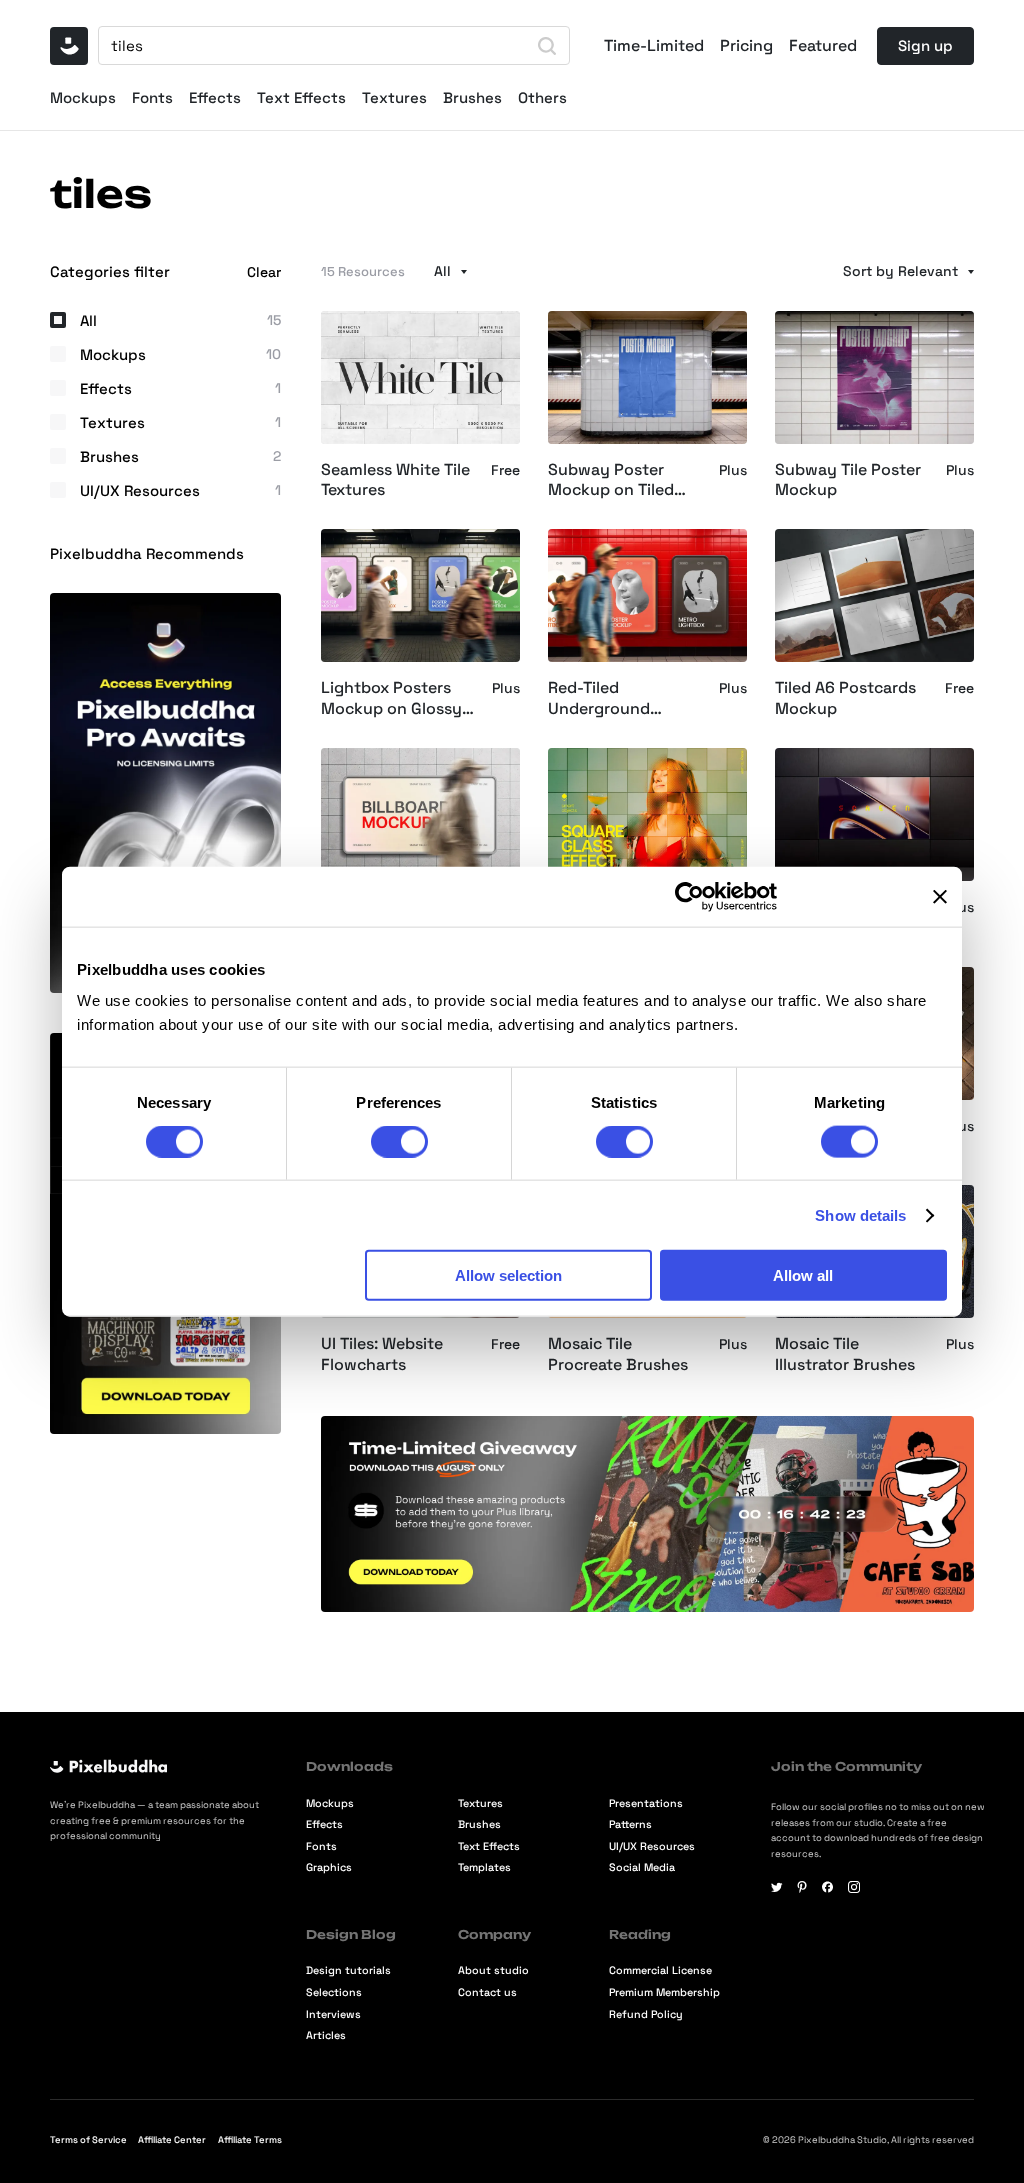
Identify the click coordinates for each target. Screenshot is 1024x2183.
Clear (264, 272)
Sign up (925, 45)
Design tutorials (348, 1970)
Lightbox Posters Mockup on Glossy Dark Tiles (391, 699)
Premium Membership (664, 1992)
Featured (823, 46)
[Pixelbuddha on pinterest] (802, 1887)
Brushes (472, 97)
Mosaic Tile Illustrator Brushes (845, 1354)
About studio (493, 1970)
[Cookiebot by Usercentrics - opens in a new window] (689, 896)
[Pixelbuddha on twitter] (777, 1887)
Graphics (329, 1867)
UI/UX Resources (652, 1846)
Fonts (152, 97)
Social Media (642, 1867)
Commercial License (660, 1970)
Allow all (803, 1275)
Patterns (630, 1824)
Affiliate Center (172, 2140)
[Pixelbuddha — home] (69, 46)
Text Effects (301, 97)
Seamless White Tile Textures (395, 480)
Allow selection (508, 1275)
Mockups (83, 97)
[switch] (399, 1141)
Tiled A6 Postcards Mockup (845, 698)
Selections (334, 1992)
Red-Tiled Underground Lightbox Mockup (615, 699)
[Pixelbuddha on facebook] (828, 1887)
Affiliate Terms (250, 2140)
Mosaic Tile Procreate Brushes (618, 1354)
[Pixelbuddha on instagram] (854, 1887)
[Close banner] (940, 896)
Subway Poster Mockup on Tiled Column (611, 481)
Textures (394, 97)
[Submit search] (547, 46)
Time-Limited (654, 46)
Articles (326, 2035)
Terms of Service (88, 2140)
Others (542, 97)
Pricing (746, 46)
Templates (484, 1867)
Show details (860, 1214)
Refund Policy (646, 2014)
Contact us (487, 1992)
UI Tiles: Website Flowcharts (382, 1354)
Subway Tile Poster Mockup (848, 480)
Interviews (333, 2014)
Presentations (646, 1803)
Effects (215, 97)
